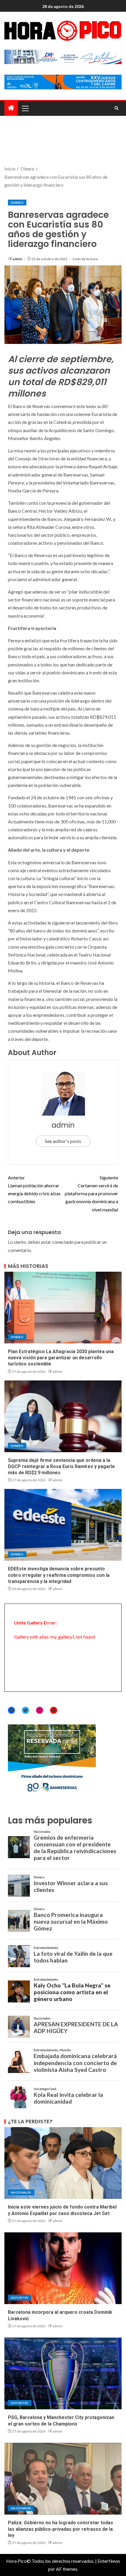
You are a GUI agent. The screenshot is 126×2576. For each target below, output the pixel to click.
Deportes (20, 2298)
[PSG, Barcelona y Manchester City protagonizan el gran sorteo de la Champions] (63, 2373)
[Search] (116, 108)
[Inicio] (11, 108)
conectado (63, 1242)
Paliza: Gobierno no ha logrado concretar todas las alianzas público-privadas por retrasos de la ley (61, 2529)
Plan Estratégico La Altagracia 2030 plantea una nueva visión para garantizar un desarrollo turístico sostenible (61, 1358)
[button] (25, 108)
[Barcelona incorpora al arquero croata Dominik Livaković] (63, 2268)
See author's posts (63, 1141)
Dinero (17, 203)
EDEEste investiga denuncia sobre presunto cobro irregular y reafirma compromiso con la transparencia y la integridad (59, 1575)
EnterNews (109, 2561)
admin (18, 259)
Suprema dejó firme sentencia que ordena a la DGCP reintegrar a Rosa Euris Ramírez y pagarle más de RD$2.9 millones (61, 1467)
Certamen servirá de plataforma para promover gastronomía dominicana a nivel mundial (91, 1193)
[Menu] (25, 108)
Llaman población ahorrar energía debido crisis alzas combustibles (34, 1190)
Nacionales (21, 2192)
